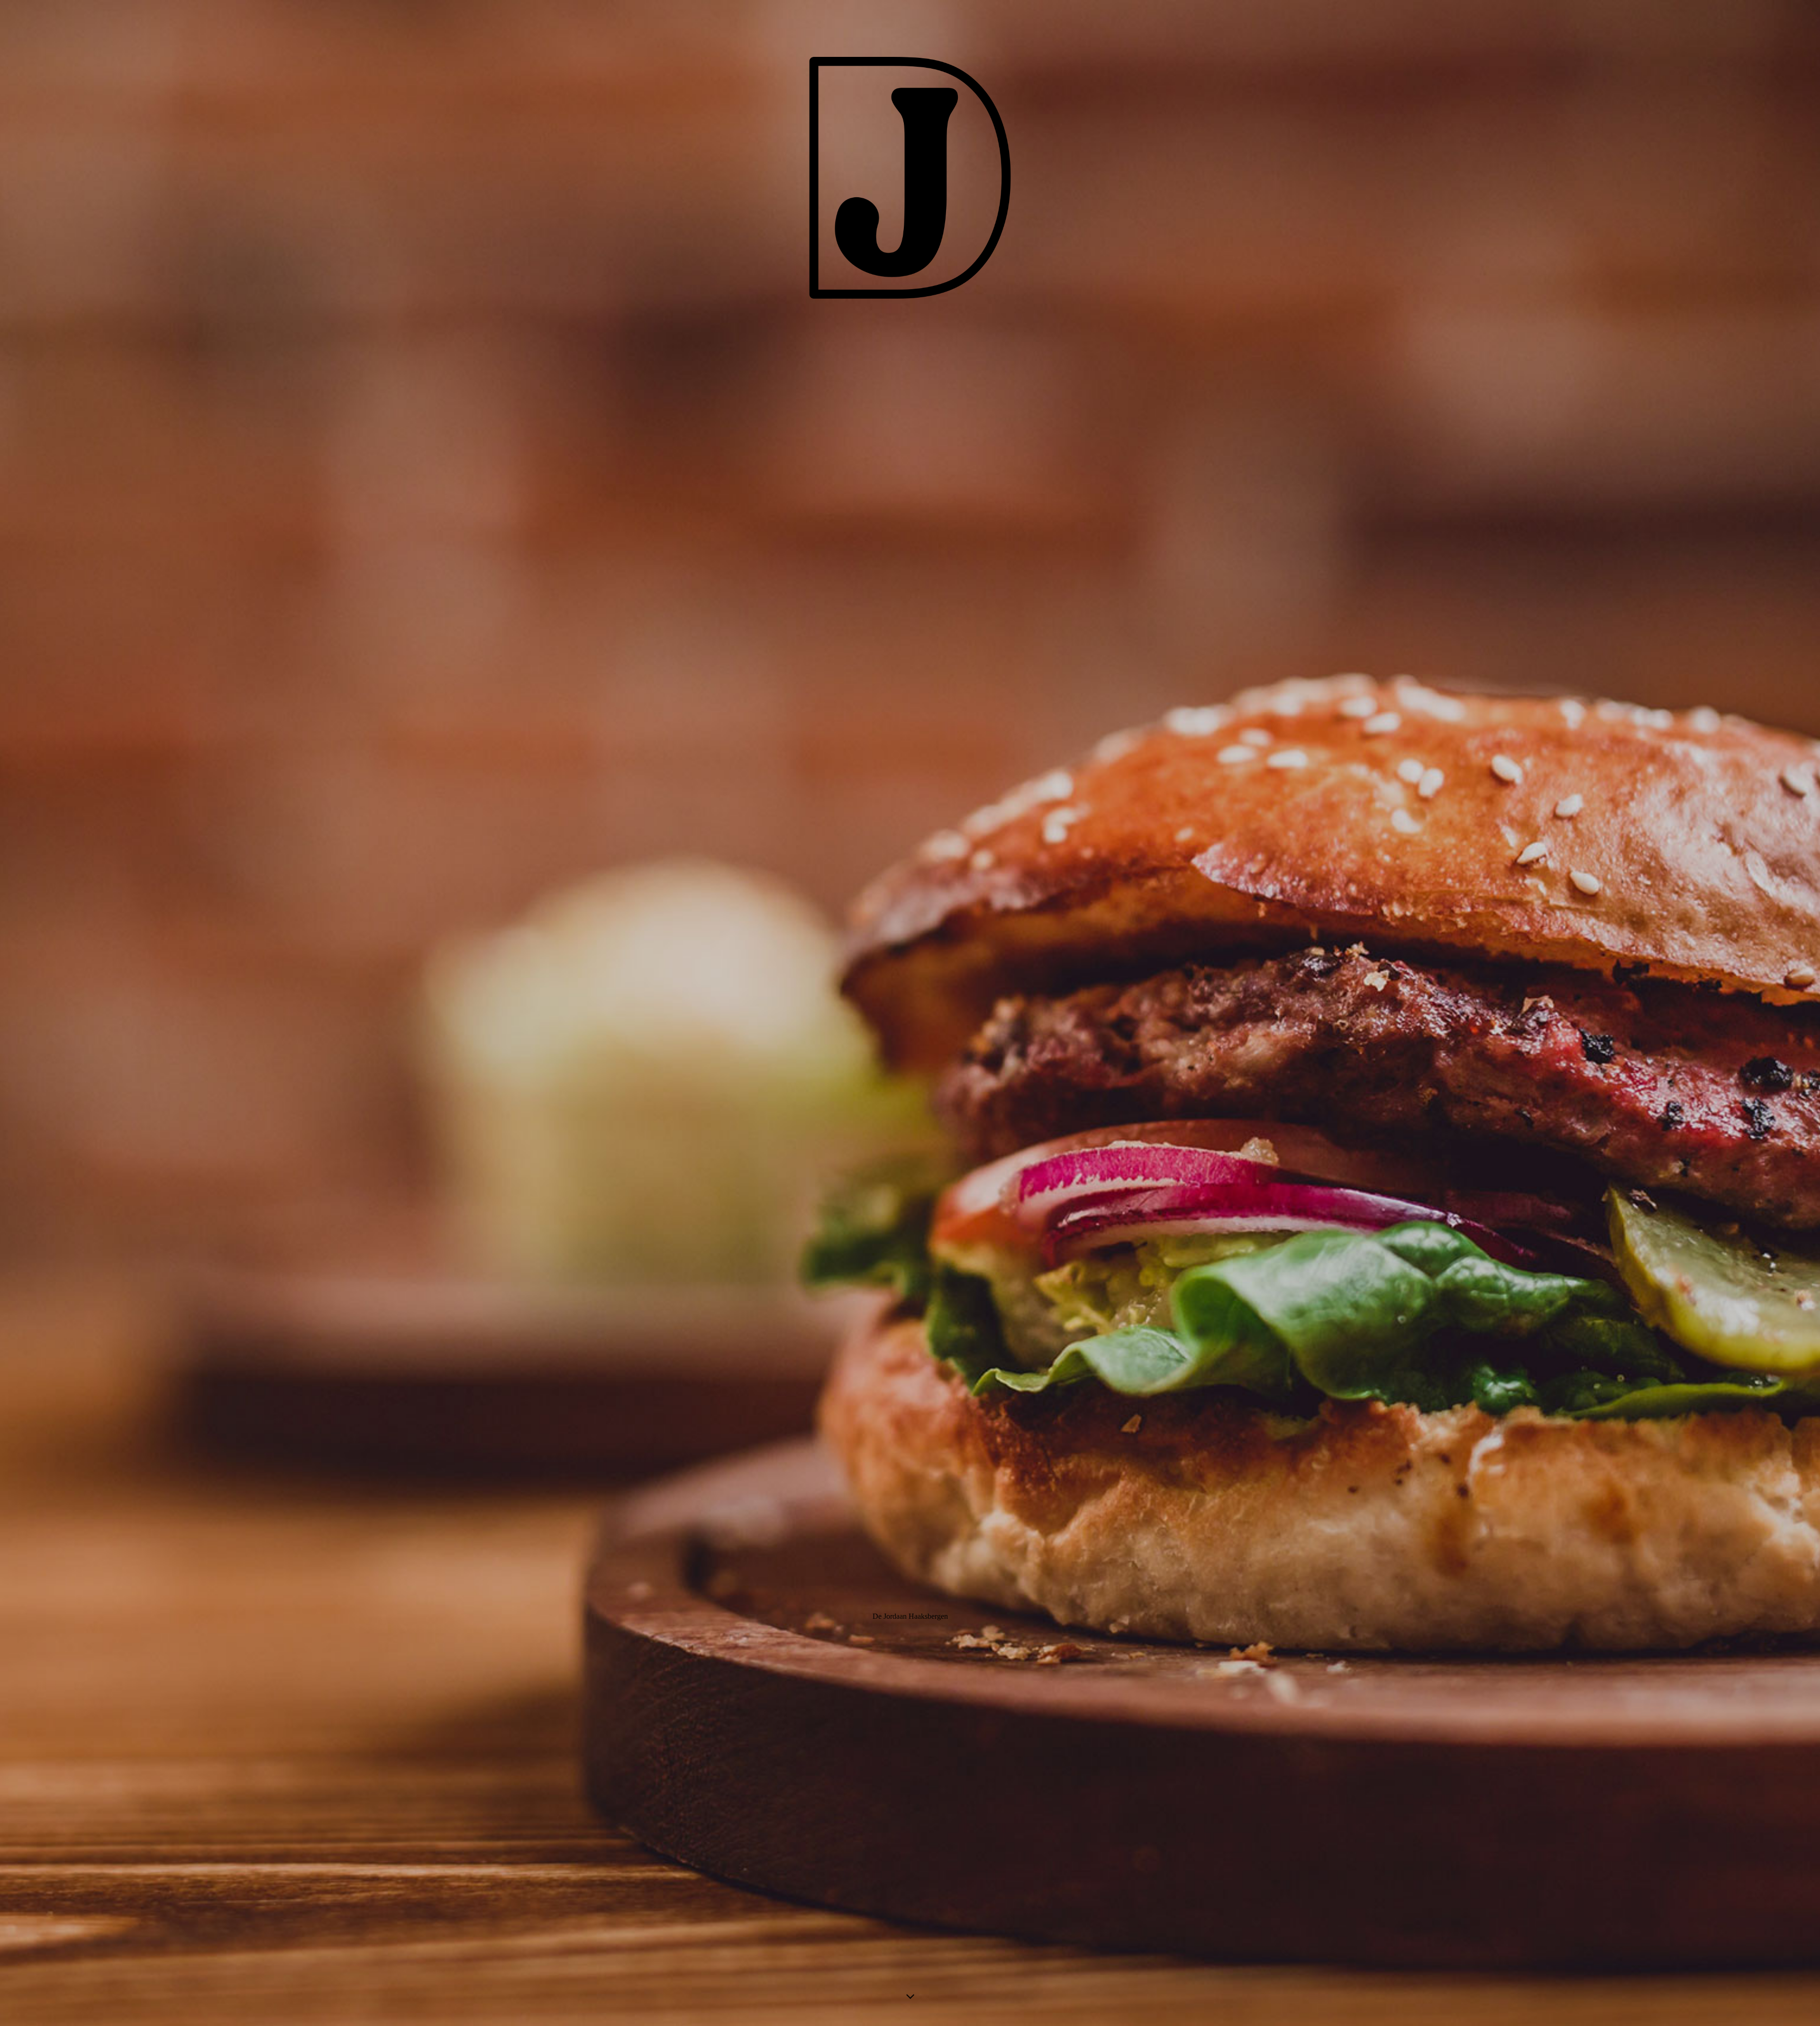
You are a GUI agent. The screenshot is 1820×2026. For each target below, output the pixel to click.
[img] (910, 1013)
